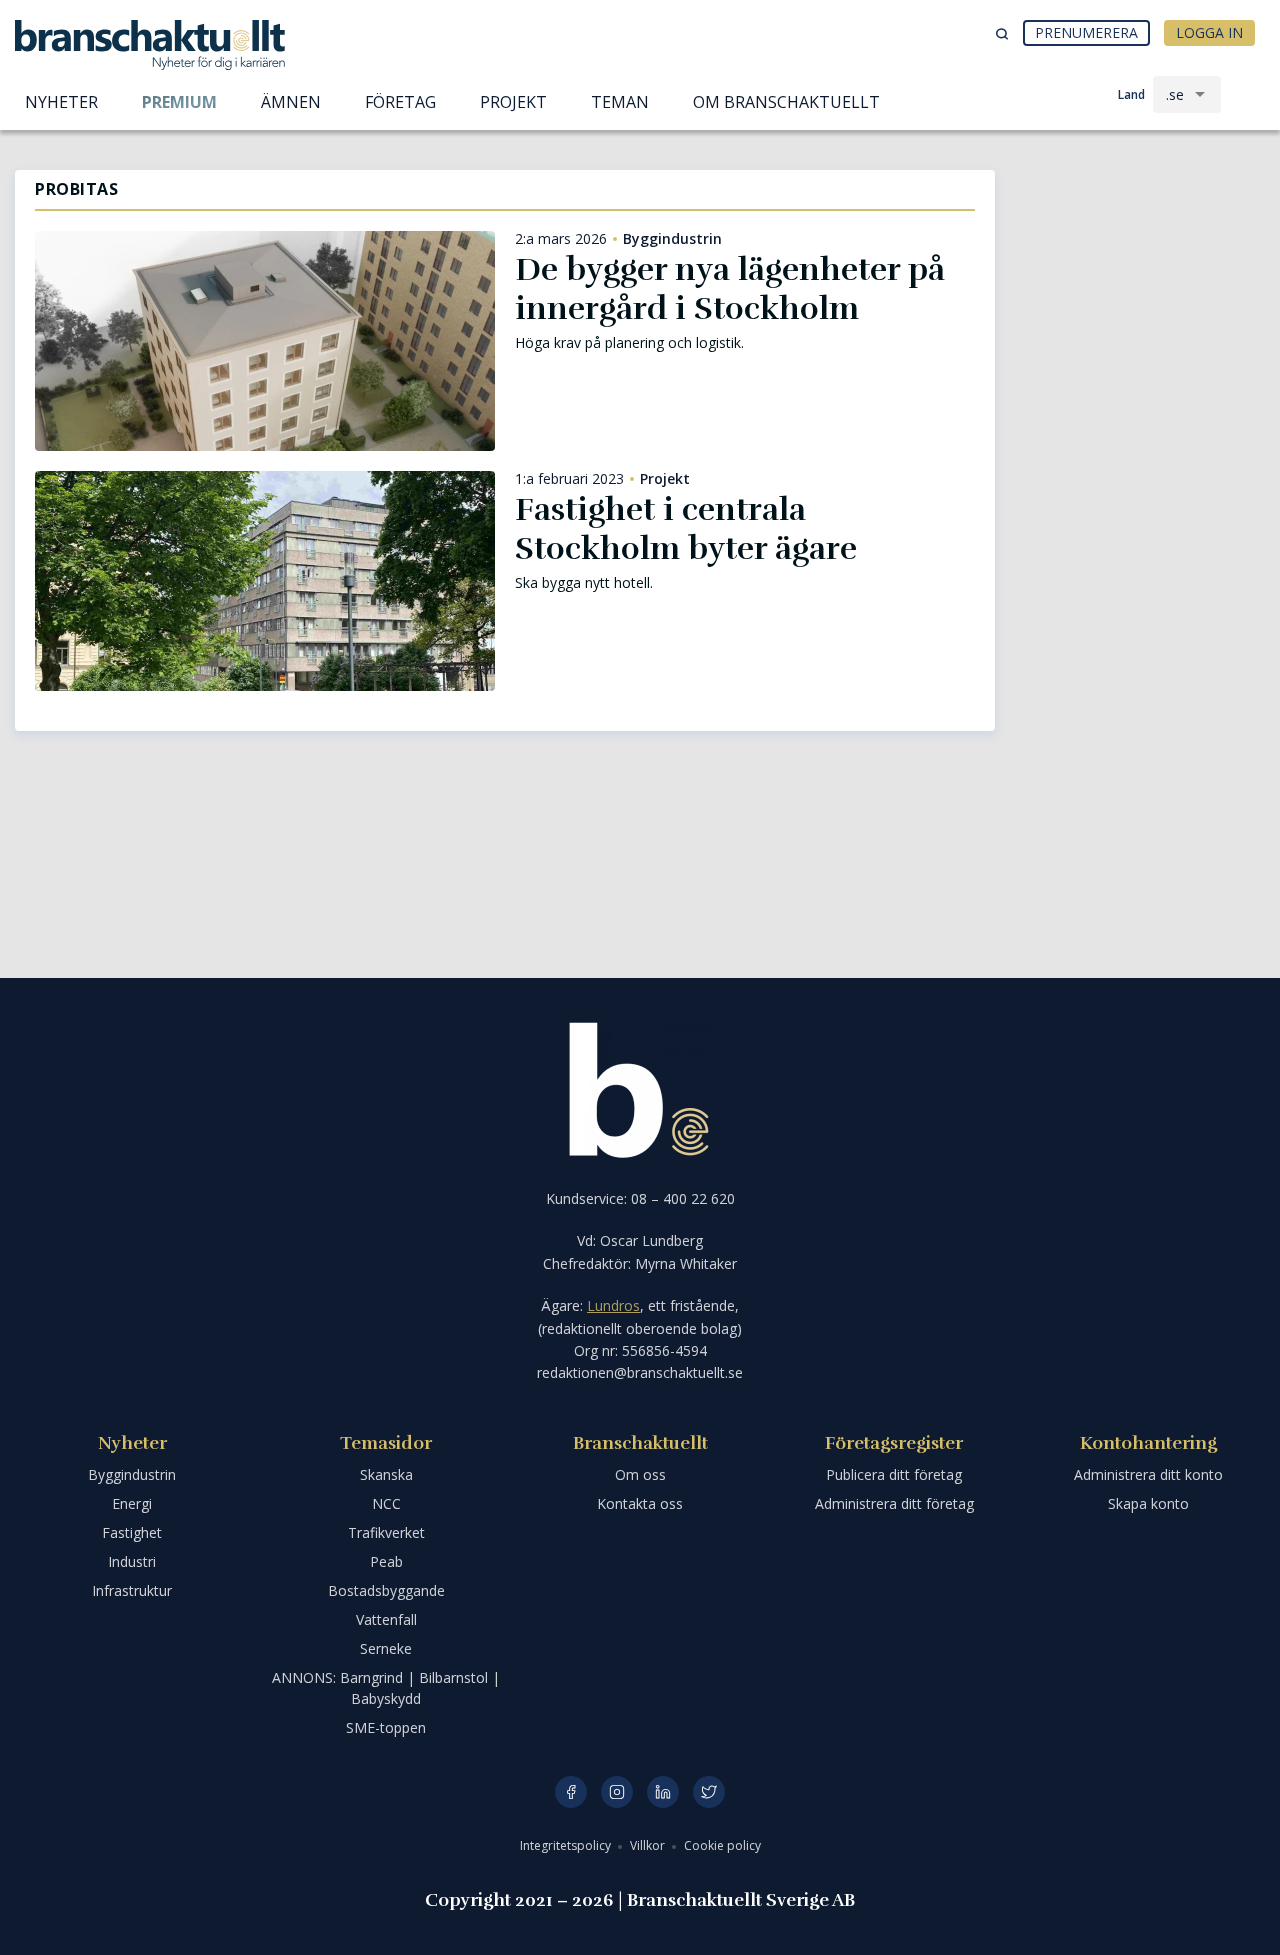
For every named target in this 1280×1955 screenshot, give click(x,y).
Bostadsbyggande (386, 1590)
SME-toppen (386, 1727)
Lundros (613, 1305)
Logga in (1209, 32)
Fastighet (132, 1532)
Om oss (640, 1474)
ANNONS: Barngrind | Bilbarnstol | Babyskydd (386, 1688)
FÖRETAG (400, 102)
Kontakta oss (640, 1503)
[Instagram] (617, 1792)
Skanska (386, 1474)
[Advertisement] (1140, 275)
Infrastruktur (132, 1590)
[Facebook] (571, 1792)
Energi (132, 1503)
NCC (386, 1503)
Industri (132, 1561)
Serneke (386, 1648)
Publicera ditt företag (894, 1474)
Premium (179, 102)
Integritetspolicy (567, 1845)
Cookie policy (722, 1845)
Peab (386, 1561)
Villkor (649, 1845)
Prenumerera (1086, 32)
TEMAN (620, 102)
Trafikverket (386, 1532)
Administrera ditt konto (1148, 1474)
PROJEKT (513, 102)
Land (1131, 94)
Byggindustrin (672, 239)
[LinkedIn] (663, 1792)
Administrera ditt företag (894, 1503)
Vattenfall (386, 1619)
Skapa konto (1148, 1503)
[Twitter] (709, 1792)
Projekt (665, 479)
